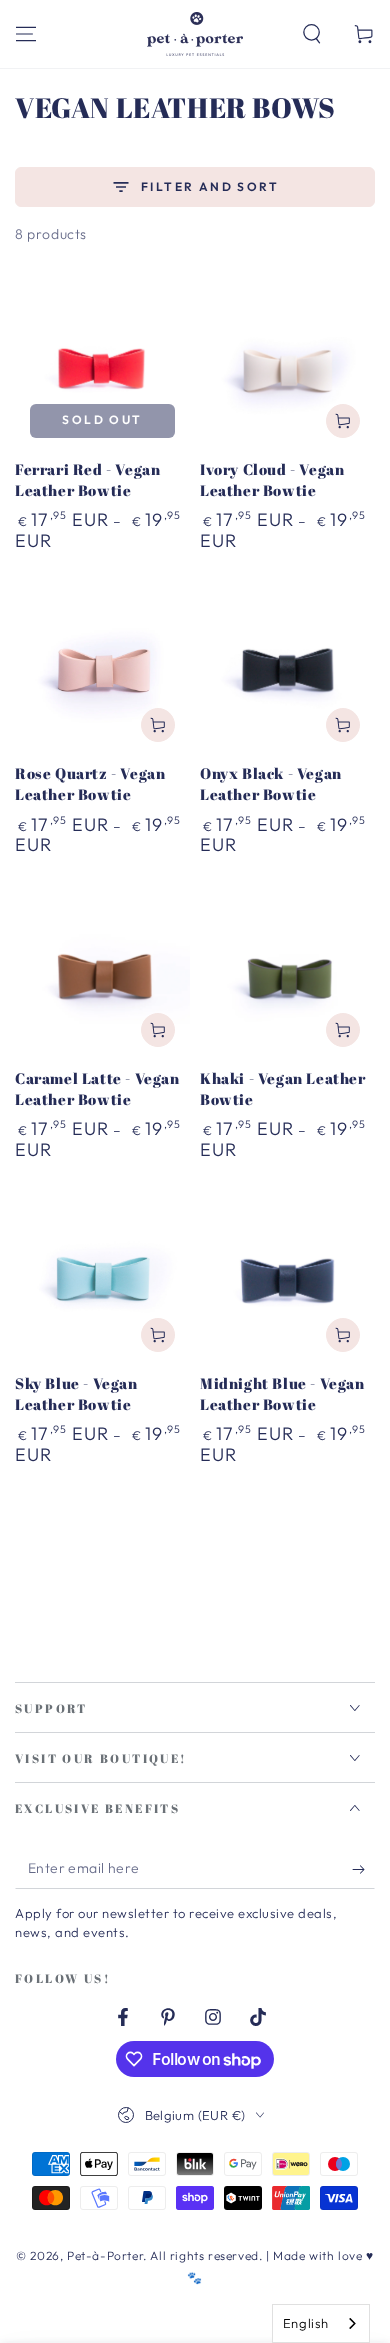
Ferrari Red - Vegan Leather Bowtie (87, 479)
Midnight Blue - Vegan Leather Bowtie (282, 1393)
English (306, 2323)
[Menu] (26, 34)
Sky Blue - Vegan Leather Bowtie (76, 1393)
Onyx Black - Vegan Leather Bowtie (271, 783)
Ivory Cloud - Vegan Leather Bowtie (272, 479)
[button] (312, 34)
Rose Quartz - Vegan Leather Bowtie (90, 783)
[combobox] (321, 2323)
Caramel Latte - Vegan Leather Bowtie (97, 1088)
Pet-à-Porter (105, 2255)
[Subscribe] (363, 1869)
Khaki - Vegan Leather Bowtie (283, 1088)
